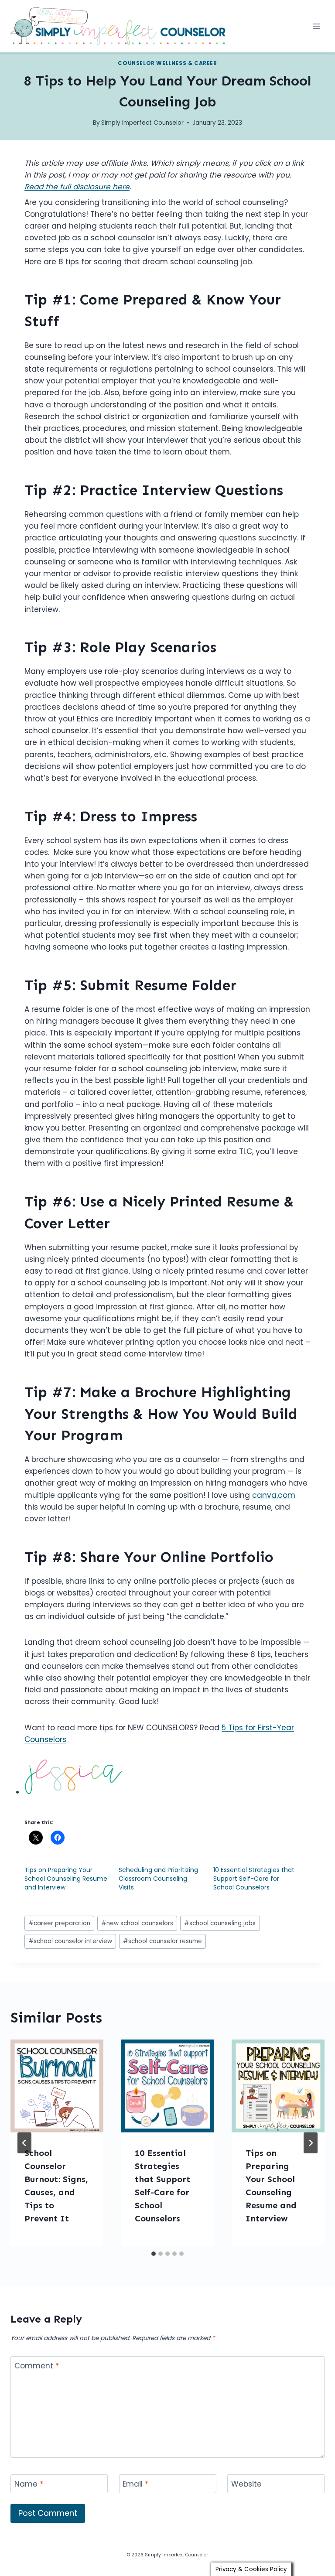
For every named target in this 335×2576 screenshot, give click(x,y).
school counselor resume (162, 1941)
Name (29, 2484)
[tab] (154, 2254)
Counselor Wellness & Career (167, 63)
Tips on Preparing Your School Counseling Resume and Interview (66, 1879)
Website (246, 2484)
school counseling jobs (220, 1923)
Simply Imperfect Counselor (142, 123)
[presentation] (57, 2086)
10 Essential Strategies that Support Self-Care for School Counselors (254, 1879)
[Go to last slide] (24, 2143)
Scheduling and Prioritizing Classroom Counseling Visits (158, 1879)
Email (135, 2484)
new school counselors (137, 1923)
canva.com (274, 1495)
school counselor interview (70, 1941)
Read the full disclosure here (77, 187)
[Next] (311, 2143)
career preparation (59, 1923)
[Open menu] (316, 26)
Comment (37, 2366)
